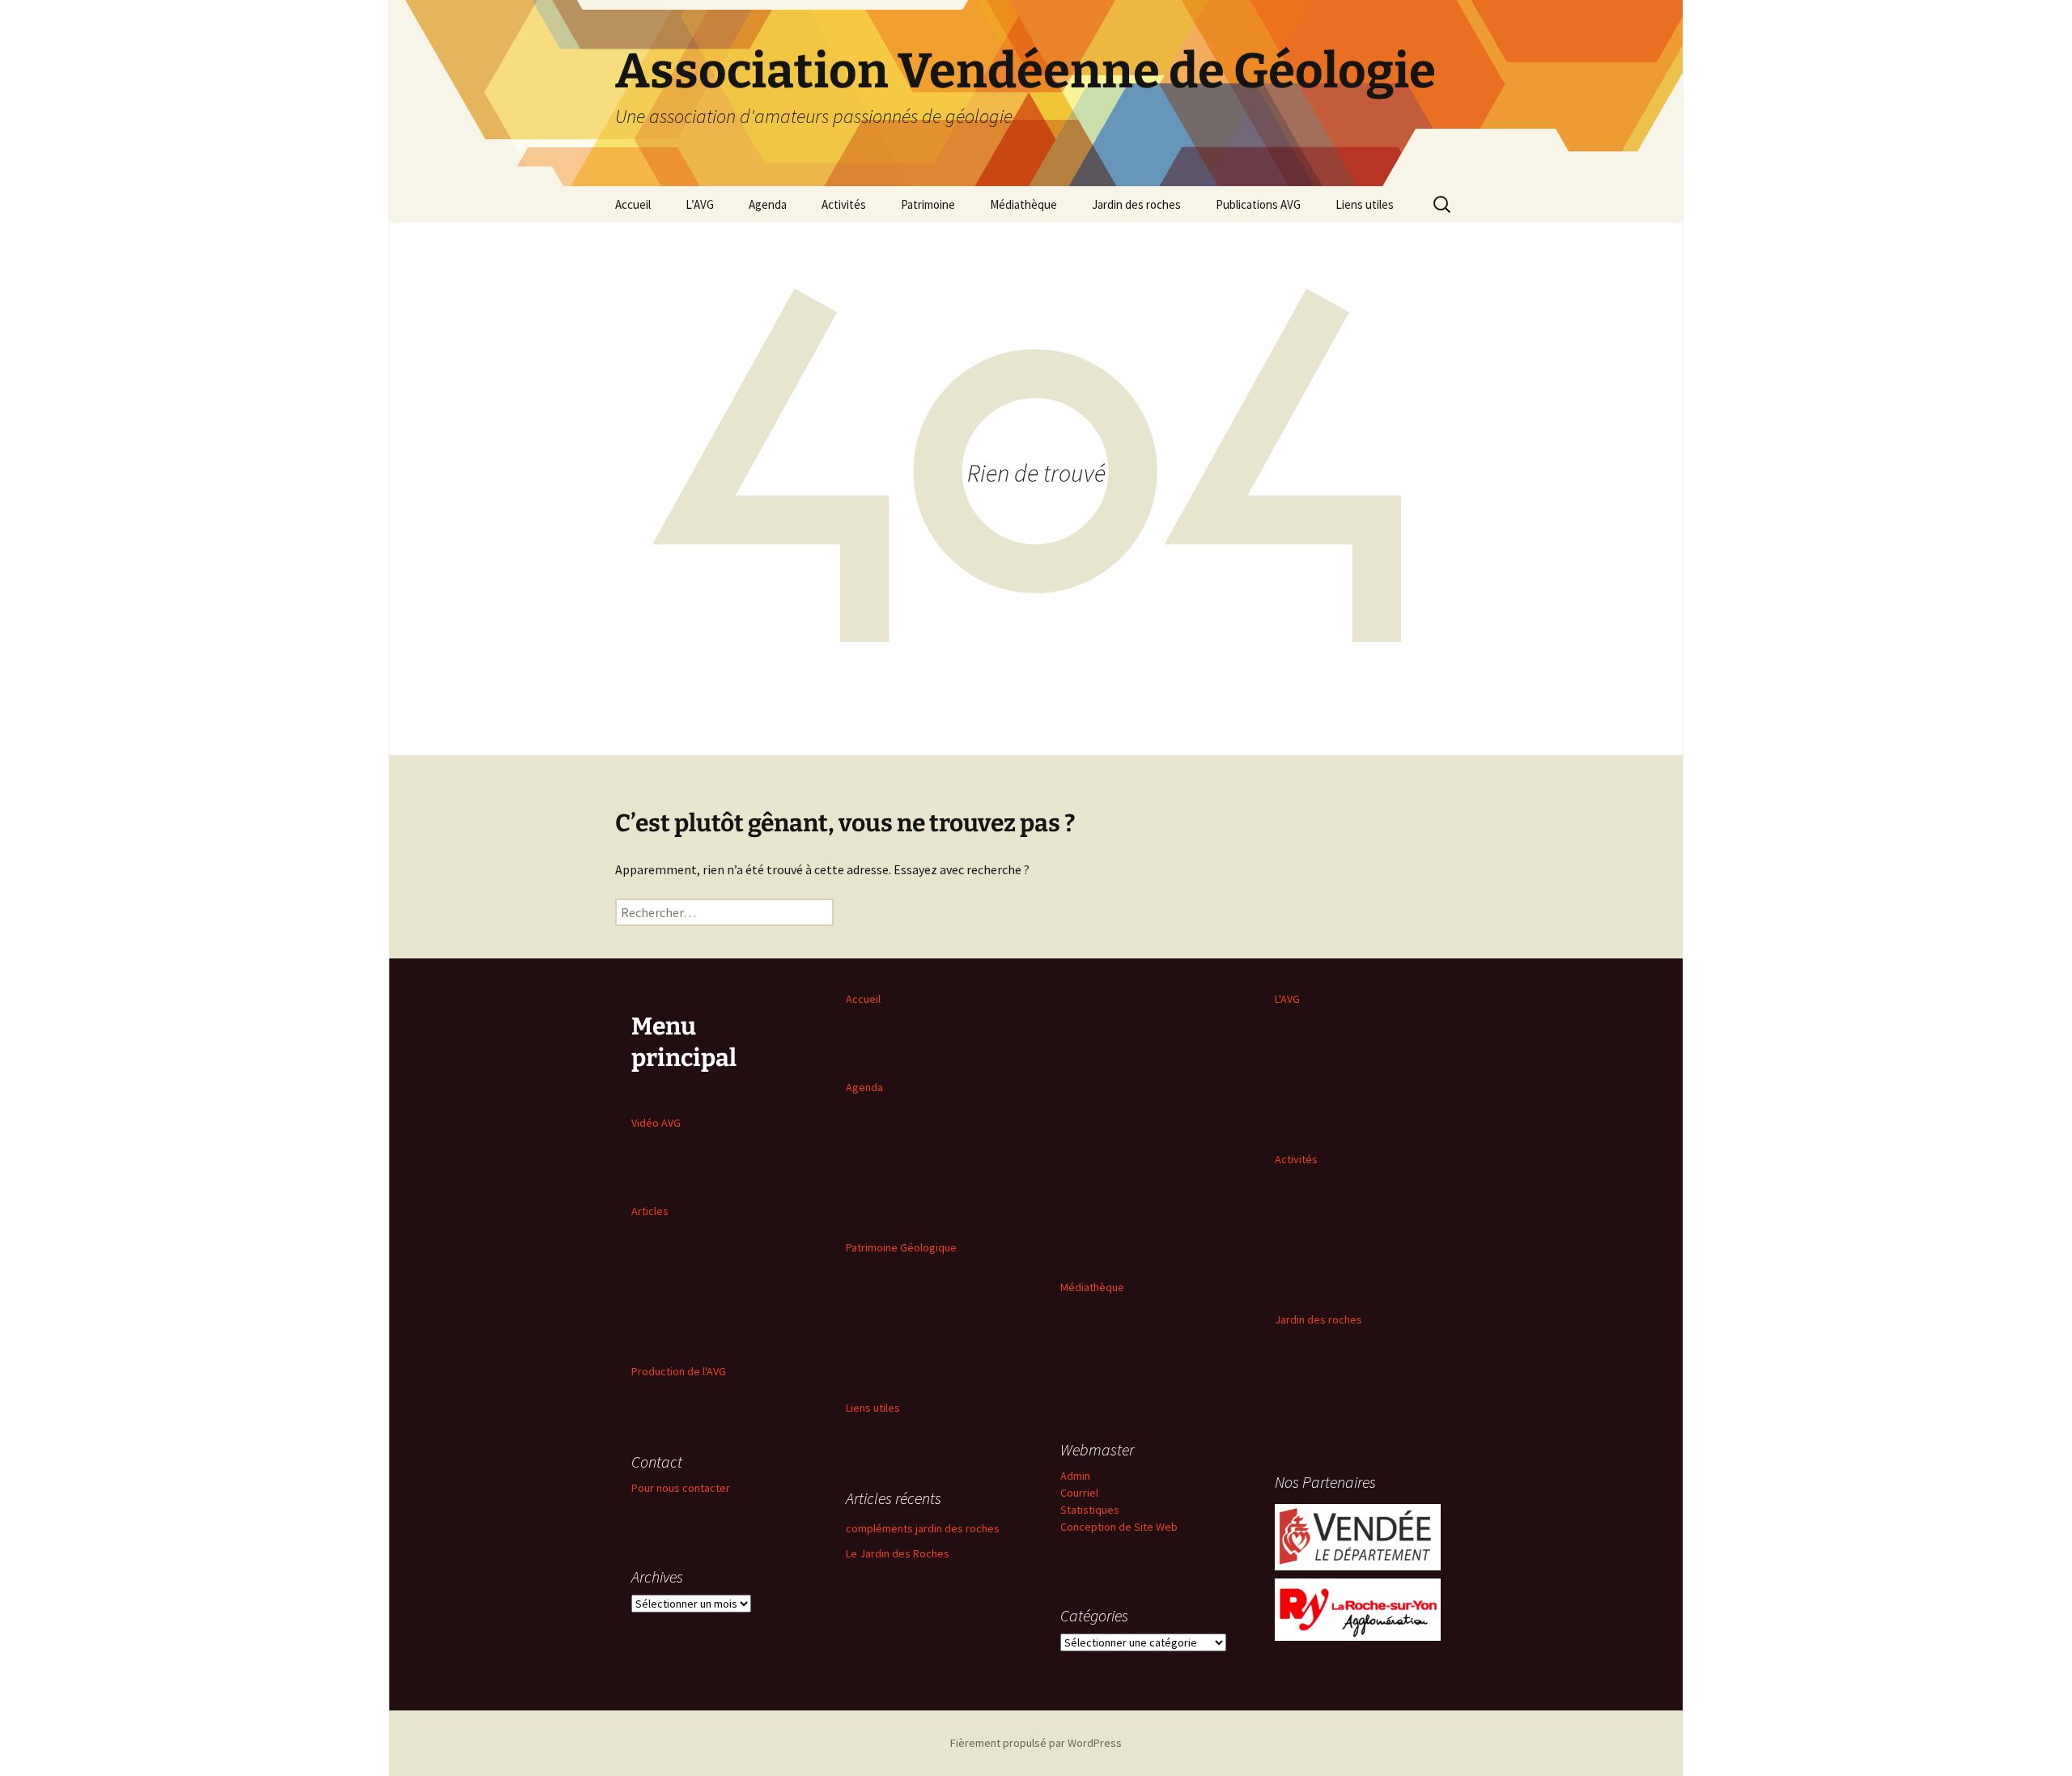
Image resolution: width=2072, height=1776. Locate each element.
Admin (1075, 1476)
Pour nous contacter (681, 1488)
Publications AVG (1258, 204)
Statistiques (1090, 1510)
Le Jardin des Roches (898, 1553)
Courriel (1079, 1493)
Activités (844, 204)
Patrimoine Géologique (901, 1247)
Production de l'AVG (679, 1371)
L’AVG (700, 204)
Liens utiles (1365, 204)
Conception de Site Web (1119, 1527)
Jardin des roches (1136, 204)
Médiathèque (1023, 204)
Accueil (633, 204)
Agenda (768, 204)
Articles (650, 1211)
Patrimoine (928, 204)
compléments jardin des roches (923, 1528)
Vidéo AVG (656, 1123)
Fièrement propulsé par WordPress (1036, 1743)
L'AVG (1287, 999)
